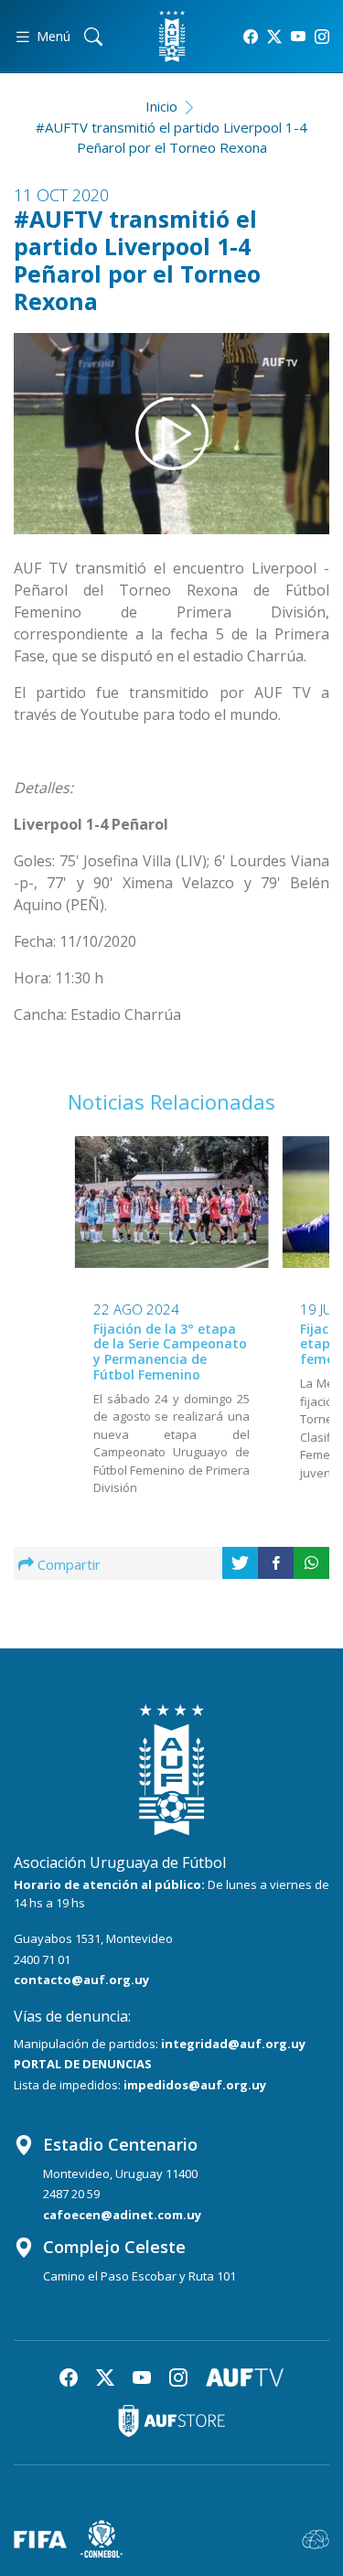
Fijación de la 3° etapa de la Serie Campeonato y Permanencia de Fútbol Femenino (170, 1352)
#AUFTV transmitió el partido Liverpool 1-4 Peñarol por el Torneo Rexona (171, 138)
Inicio (161, 106)
